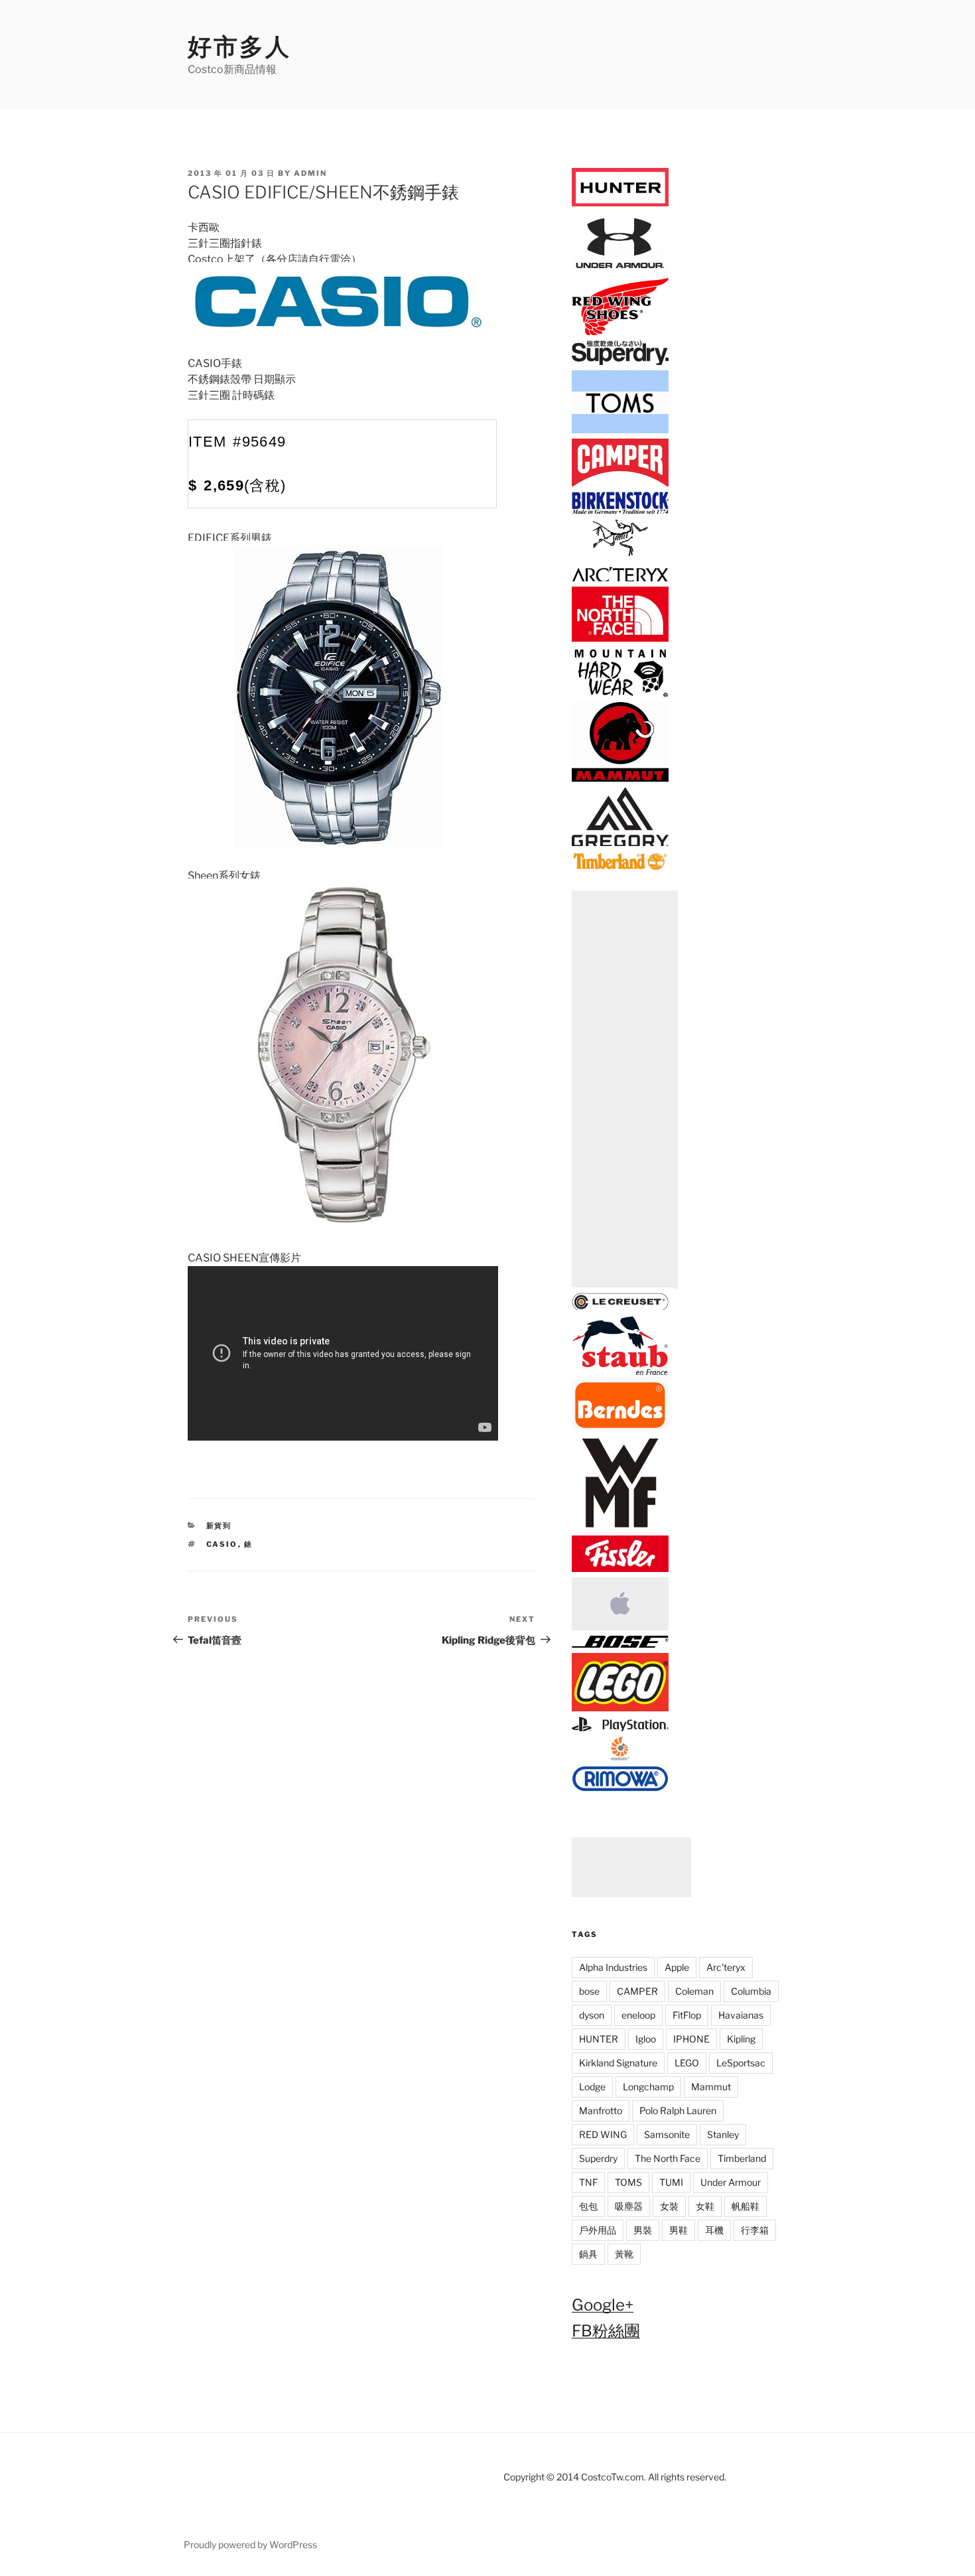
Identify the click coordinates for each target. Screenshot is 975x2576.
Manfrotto (601, 2111)
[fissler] (620, 1569)
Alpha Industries (613, 1967)
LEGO (687, 2063)
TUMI (671, 2182)
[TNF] (620, 639)
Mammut (711, 2087)
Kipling (741, 2039)
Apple (677, 1967)
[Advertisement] (625, 1090)
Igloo (646, 2039)
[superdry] (620, 363)
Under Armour (731, 2182)
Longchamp (648, 2087)
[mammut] (620, 779)
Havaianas (741, 2015)
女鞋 (705, 2206)
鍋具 (588, 2254)
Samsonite (667, 2134)
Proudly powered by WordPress (250, 2544)
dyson (592, 2015)
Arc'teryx (726, 1967)
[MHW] (620, 694)
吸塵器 (629, 2206)
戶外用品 (598, 2230)
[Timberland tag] (620, 868)
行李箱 (755, 2230)
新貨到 (219, 1526)
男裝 (643, 2230)
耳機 (714, 2230)
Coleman (694, 1991)
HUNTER (599, 2039)
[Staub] (620, 1373)
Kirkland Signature (618, 2063)
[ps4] (620, 1729)
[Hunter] (620, 203)
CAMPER (637, 1991)
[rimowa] (620, 1788)
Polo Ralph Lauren (678, 2111)
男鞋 (679, 2230)
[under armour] (620, 270)
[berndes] (620, 1426)
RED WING (603, 2134)
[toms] (620, 431)
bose (589, 1991)
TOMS (628, 2182)
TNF (588, 2182)
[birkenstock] (620, 511)
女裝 (669, 2206)
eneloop (638, 2015)
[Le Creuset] (620, 1308)
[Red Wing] (620, 333)
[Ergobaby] (620, 1757)
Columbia (751, 1991)
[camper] (620, 484)
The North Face (668, 2158)
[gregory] (620, 844)
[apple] (620, 1628)
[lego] (620, 1708)
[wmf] (620, 1528)
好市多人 (239, 46)
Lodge (592, 2087)
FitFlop (687, 2015)
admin (310, 173)
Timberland (742, 2158)
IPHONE (691, 2039)
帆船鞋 (746, 2206)
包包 (588, 2206)
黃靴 (624, 2254)
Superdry (598, 2158)
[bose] (620, 1645)
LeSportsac (741, 2063)
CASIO (222, 1544)
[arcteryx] (620, 579)
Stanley (723, 2134)
